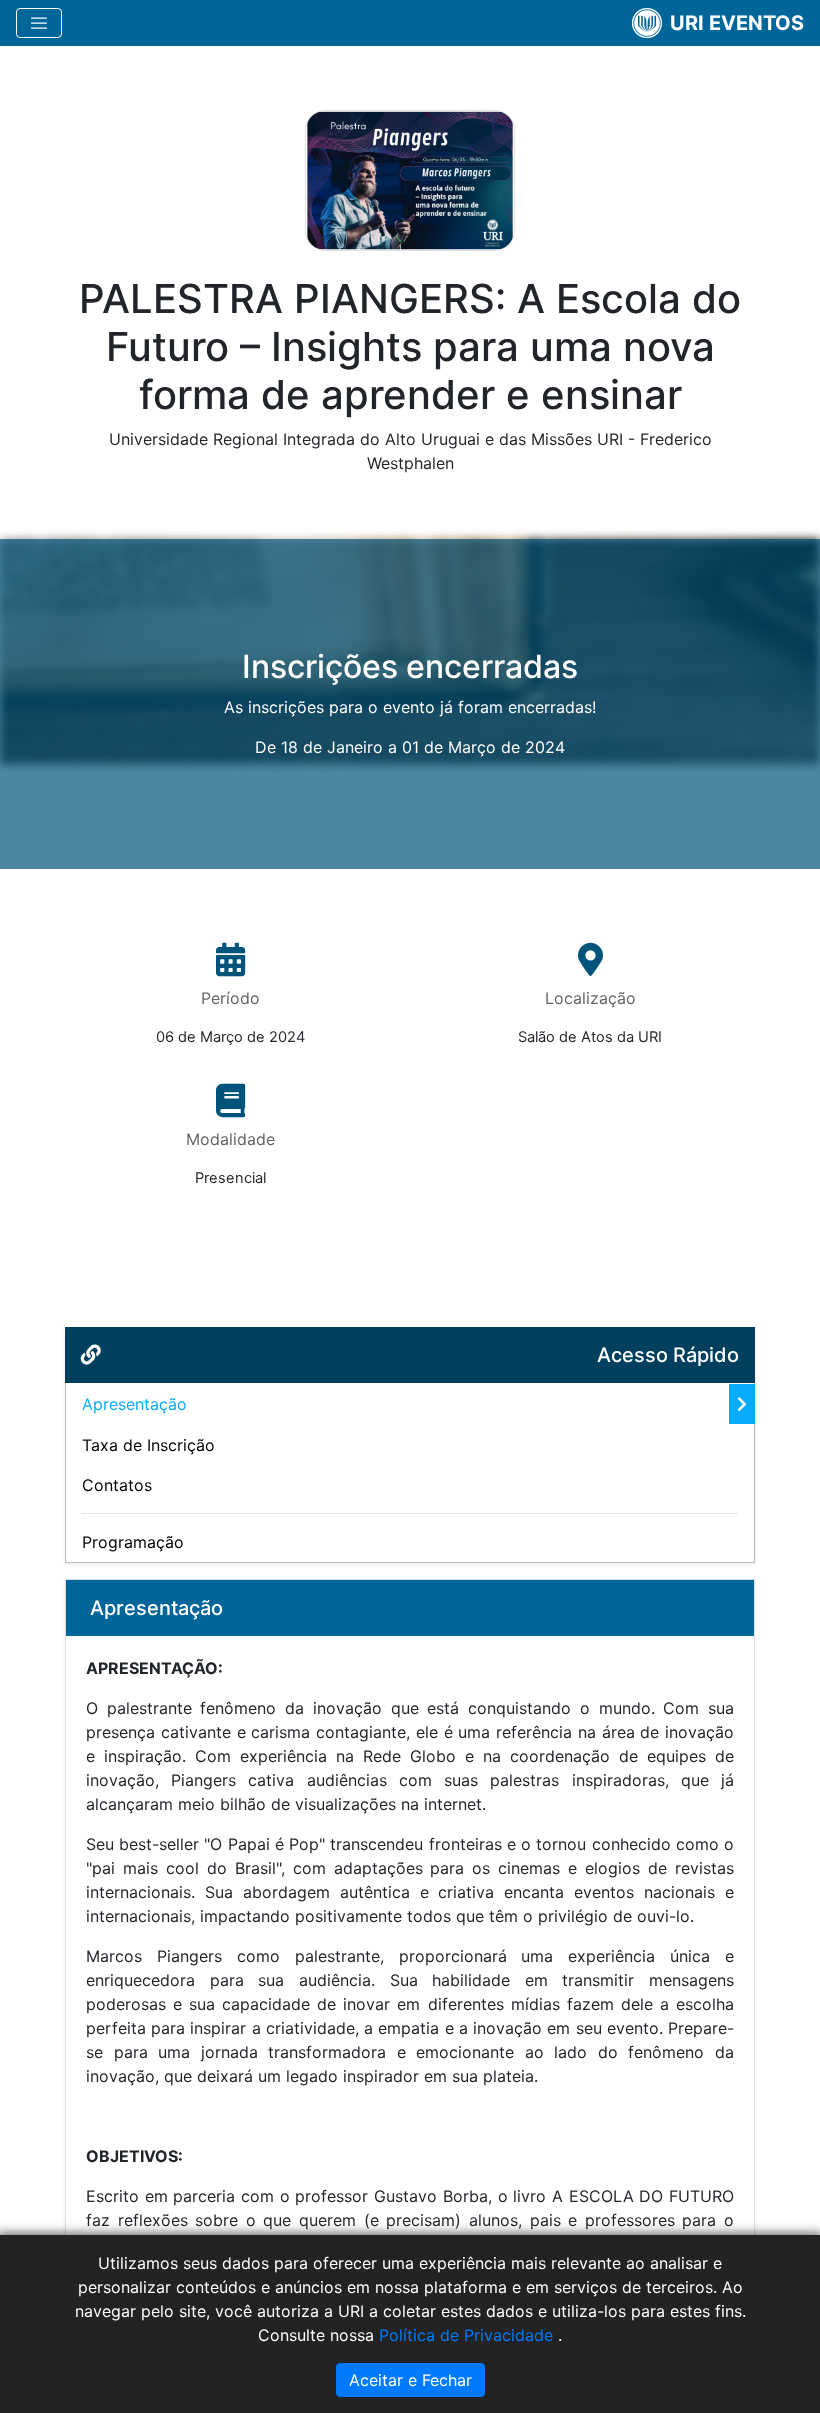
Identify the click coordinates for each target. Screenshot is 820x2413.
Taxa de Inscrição (148, 1445)
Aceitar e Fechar (410, 2380)
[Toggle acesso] (39, 23)
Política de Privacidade (468, 2335)
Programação (133, 1542)
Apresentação (134, 1404)
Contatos (117, 1485)
